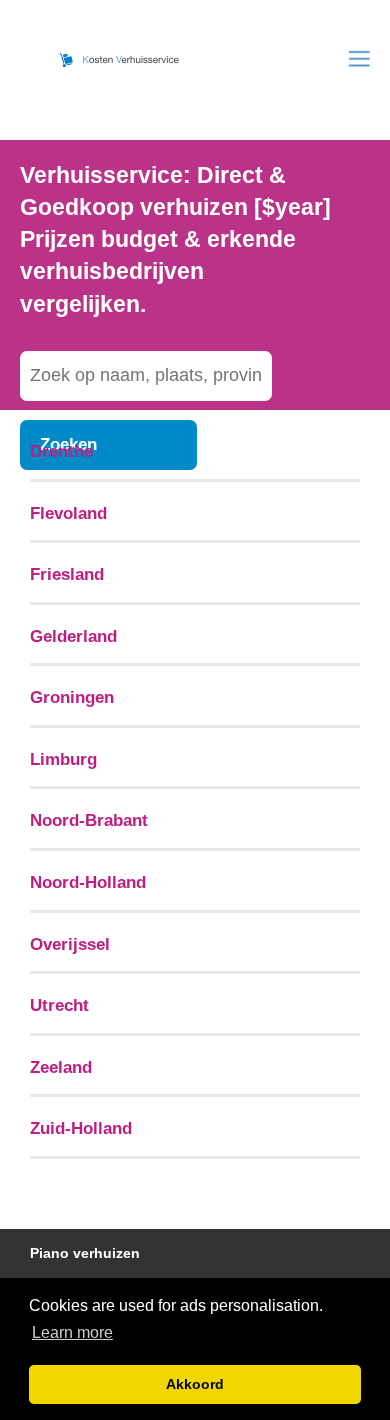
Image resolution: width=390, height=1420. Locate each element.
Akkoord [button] (195, 1384)
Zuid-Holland (81, 1128)
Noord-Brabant (89, 820)
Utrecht (59, 1005)
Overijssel (70, 944)
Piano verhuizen (85, 1253)
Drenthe (61, 451)
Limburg (63, 759)
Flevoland (68, 513)
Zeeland (61, 1067)
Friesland (67, 574)
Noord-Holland (88, 882)
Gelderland (73, 636)
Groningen (72, 697)
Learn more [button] (72, 1332)
